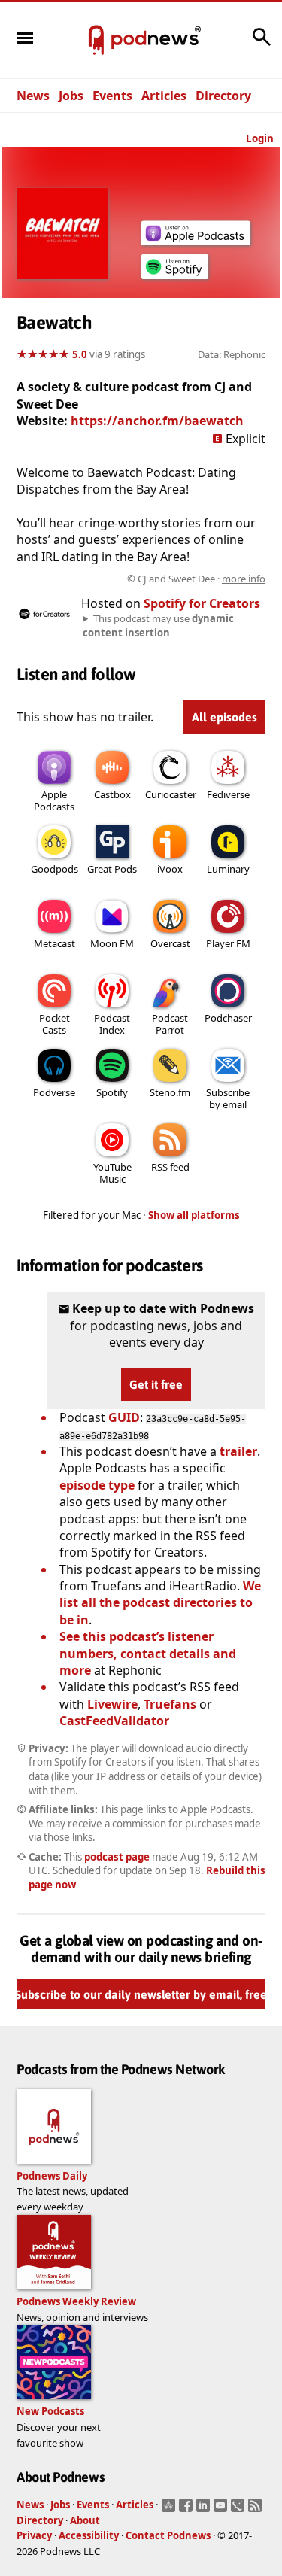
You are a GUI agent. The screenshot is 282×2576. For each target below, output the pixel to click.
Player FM (228, 943)
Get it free (156, 1384)
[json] (240, 2510)
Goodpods (55, 869)
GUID (124, 1417)
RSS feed (170, 1167)
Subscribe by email (228, 1098)
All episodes (224, 717)
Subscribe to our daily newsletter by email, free (141, 1994)
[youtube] (222, 2510)
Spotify (112, 1092)
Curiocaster (171, 794)
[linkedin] (205, 2510)
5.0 (80, 354)
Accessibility (89, 2535)
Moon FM (112, 943)
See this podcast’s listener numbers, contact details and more (148, 1653)
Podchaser (228, 1018)
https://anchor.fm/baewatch (157, 421)
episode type (97, 1485)
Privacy (34, 2535)
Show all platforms (194, 1215)
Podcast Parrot (170, 1024)
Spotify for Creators (202, 603)
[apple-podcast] (196, 241)
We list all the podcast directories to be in (160, 1603)
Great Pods (112, 869)
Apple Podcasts (54, 800)
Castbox (112, 794)
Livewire (112, 1704)
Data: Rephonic (232, 354)
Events (112, 96)
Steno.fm (170, 1092)
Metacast (55, 943)
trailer (238, 1451)
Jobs (71, 96)
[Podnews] (96, 41)
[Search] (262, 44)
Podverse (54, 1092)
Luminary (228, 869)
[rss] (257, 2510)
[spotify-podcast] (174, 279)
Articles (164, 96)
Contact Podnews (168, 2535)
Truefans (170, 1704)
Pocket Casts (55, 1024)
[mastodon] (170, 2510)
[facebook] (188, 2510)
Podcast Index (112, 1024)
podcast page (117, 1857)
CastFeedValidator (114, 1721)
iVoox (170, 869)
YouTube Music (112, 1173)
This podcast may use (158, 625)
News (33, 96)
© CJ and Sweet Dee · (196, 579)
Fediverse (228, 794)
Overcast (170, 943)
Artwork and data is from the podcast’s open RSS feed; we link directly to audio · (145, 579)
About (85, 2520)
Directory (223, 96)
